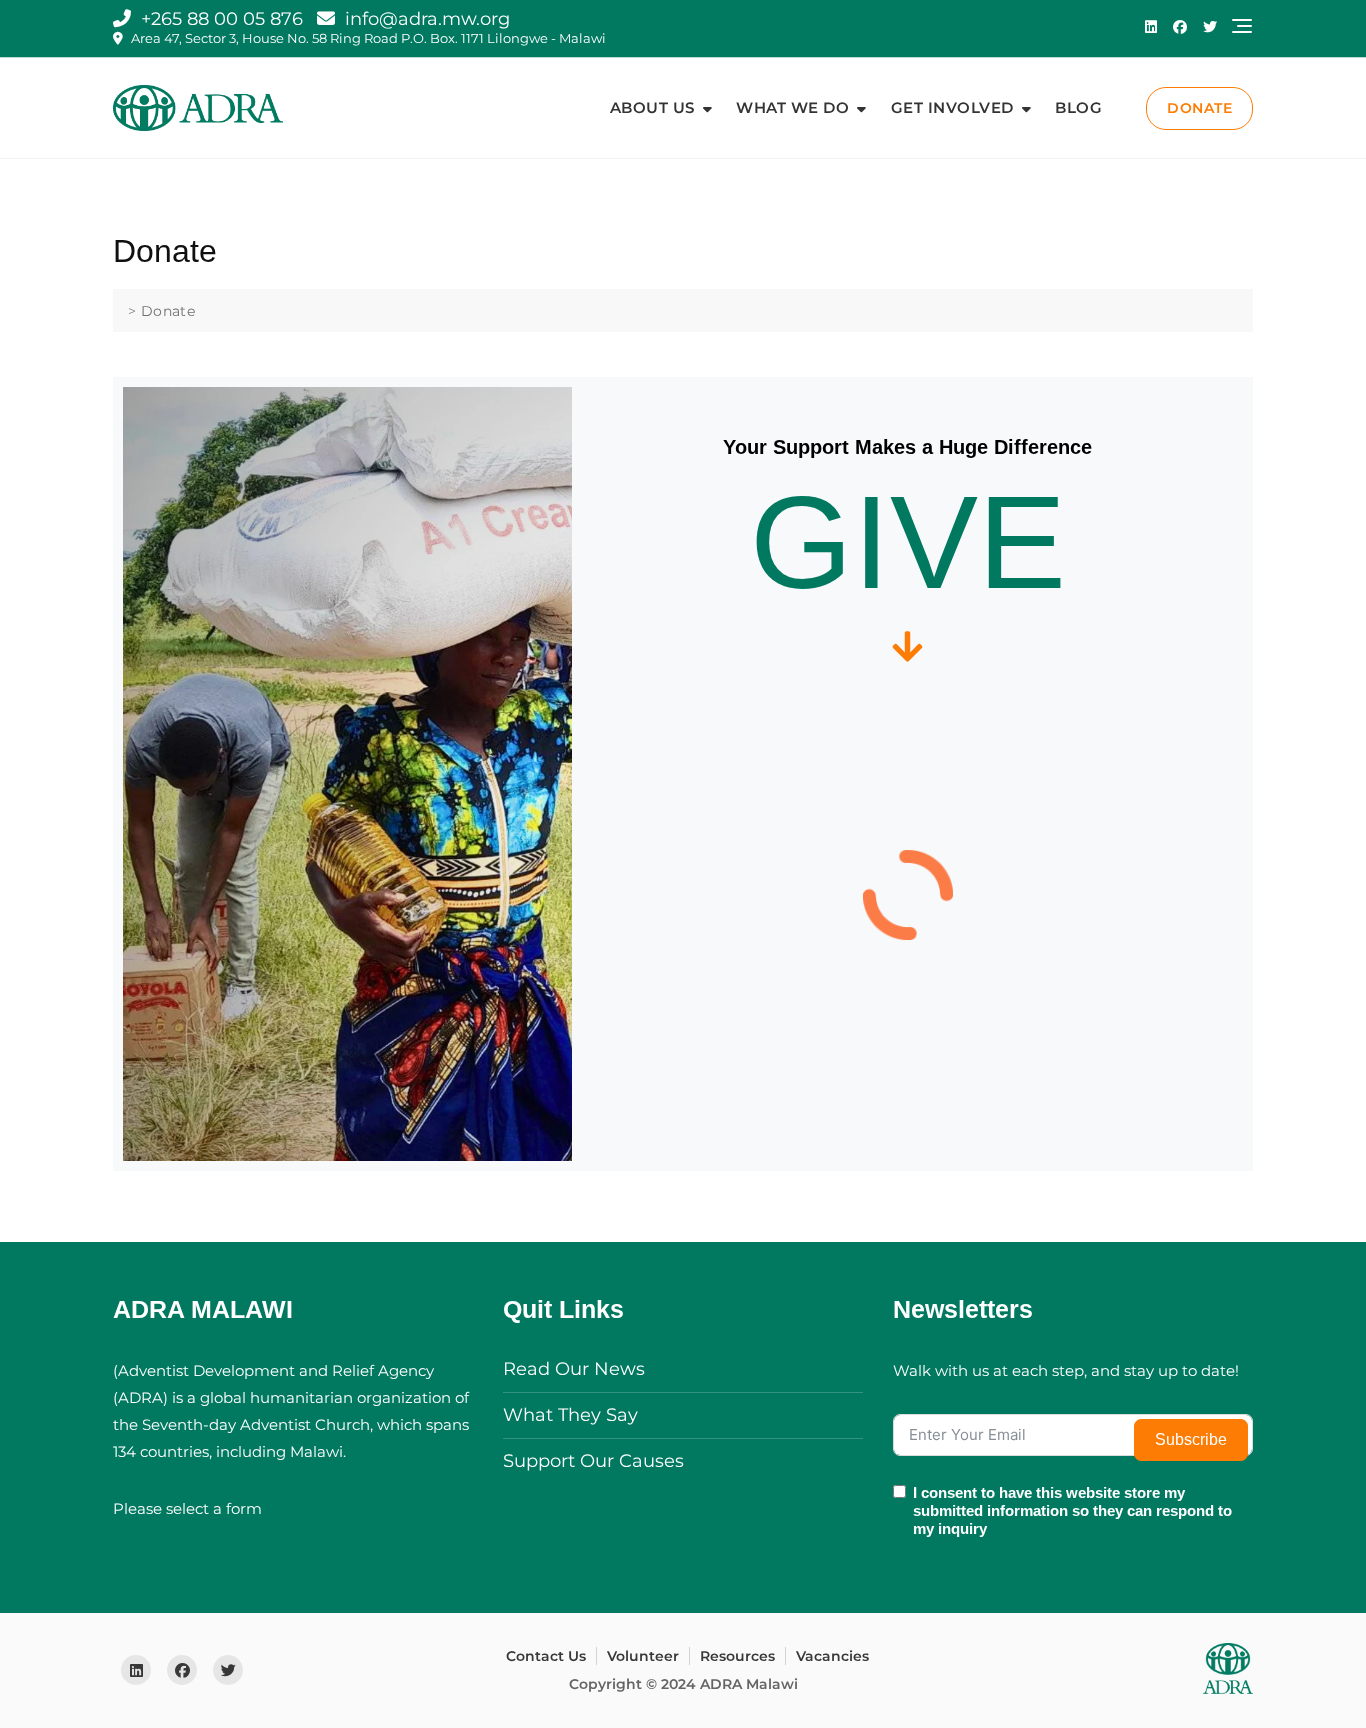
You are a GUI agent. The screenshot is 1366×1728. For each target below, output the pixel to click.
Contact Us (546, 1656)
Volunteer (643, 1656)
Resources (737, 1656)
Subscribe (1191, 1439)
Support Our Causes (593, 1461)
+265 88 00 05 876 (219, 19)
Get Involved (952, 107)
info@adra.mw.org (425, 19)
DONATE (1199, 108)
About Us (652, 107)
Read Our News (574, 1369)
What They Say (570, 1415)
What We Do (792, 107)
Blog (1078, 107)
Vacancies (832, 1656)
